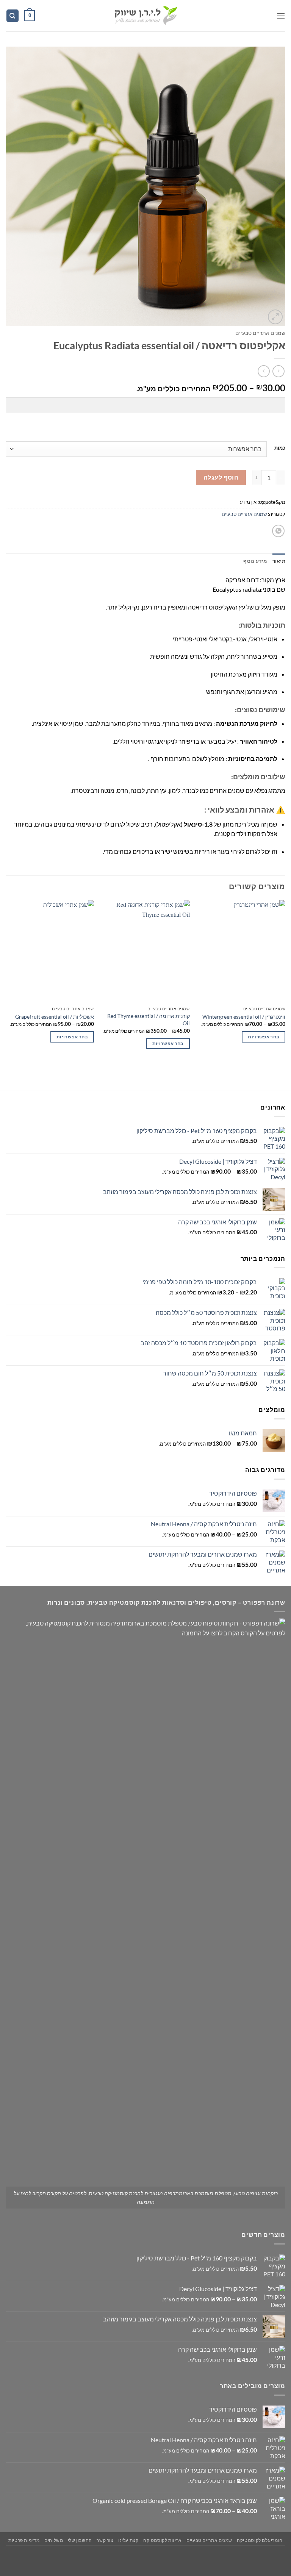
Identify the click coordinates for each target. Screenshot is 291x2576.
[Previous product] (264, 371)
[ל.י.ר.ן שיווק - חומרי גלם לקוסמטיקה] (145, 16)
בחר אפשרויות (264, 1037)
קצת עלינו (128, 2540)
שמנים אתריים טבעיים (260, 333)
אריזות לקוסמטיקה (163, 2540)
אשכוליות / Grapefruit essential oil (55, 1017)
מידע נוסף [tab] (255, 561)
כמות (280, 448)
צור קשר (105, 2540)
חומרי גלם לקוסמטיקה (260, 2540)
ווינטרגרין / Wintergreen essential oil (244, 1017)
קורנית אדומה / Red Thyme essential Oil (148, 1019)
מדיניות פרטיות (24, 2540)
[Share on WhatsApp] (278, 531)
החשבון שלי (80, 2540)
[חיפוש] (13, 16)
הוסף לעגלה (221, 477)
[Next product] (278, 371)
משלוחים (54, 2540)
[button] (281, 16)
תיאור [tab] (279, 561)
